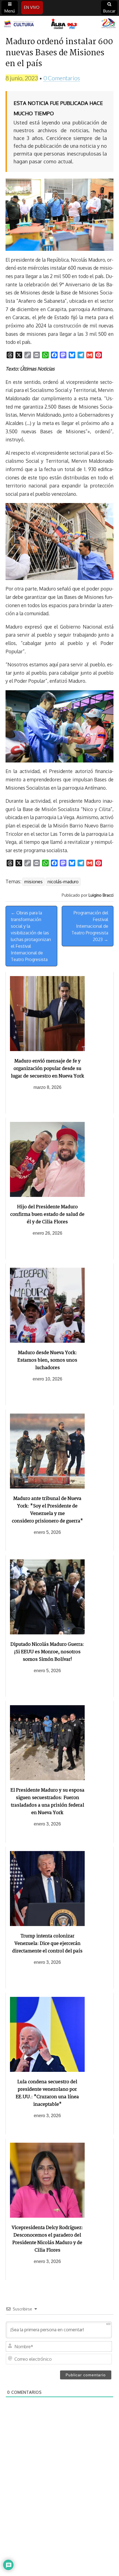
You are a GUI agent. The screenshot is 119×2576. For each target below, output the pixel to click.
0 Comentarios (62, 78)
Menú (10, 11)
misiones (33, 882)
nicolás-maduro (63, 882)
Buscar (109, 11)
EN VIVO (32, 7)
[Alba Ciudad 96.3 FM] (59, 24)
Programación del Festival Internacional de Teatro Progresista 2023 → (90, 926)
